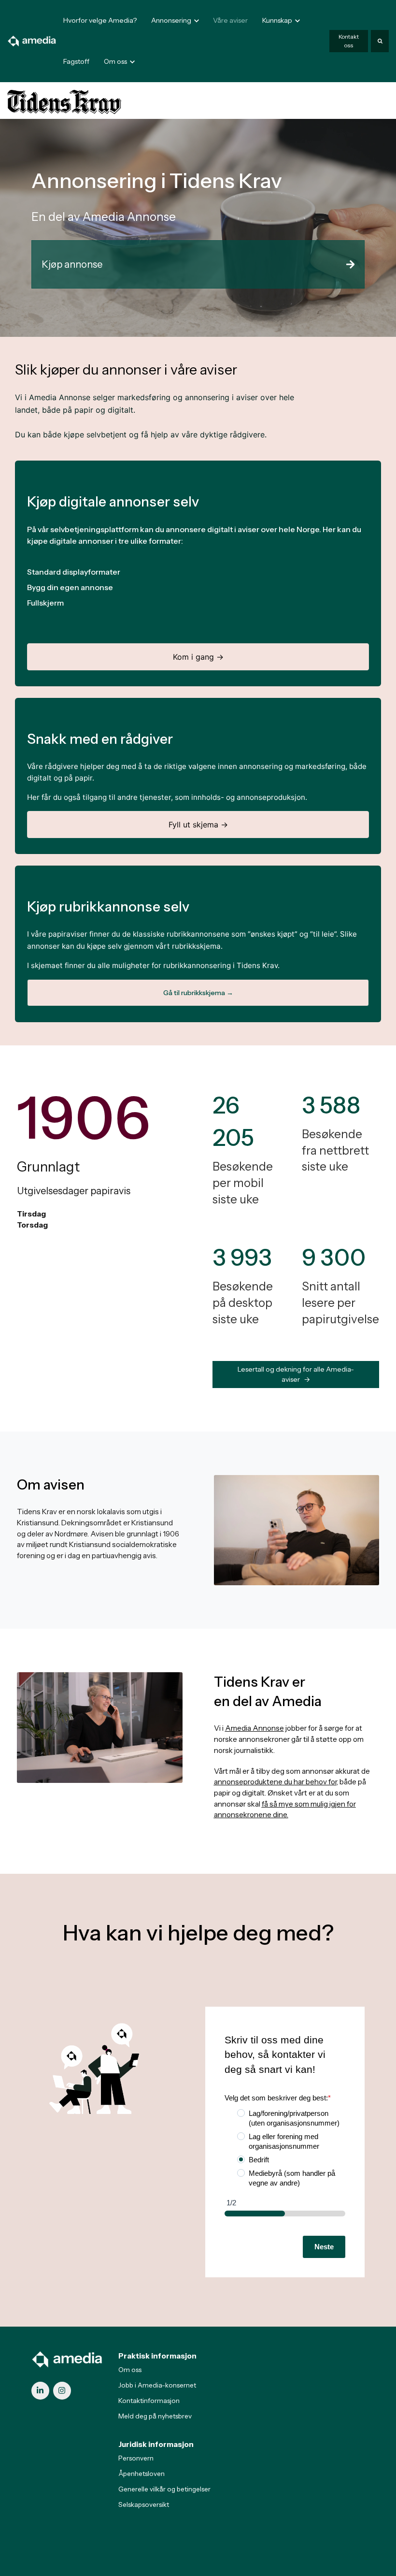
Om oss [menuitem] (130, 2370)
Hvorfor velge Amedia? (100, 20)
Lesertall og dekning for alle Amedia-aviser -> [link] (296, 1374)
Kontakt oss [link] (349, 41)
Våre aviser (230, 20)
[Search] (380, 41)
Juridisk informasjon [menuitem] (156, 2444)
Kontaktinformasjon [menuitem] (149, 2401)
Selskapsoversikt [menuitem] (144, 2504)
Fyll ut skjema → (198, 825)
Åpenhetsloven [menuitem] (141, 2474)
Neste (324, 2247)
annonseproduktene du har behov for (275, 1782)
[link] (32, 40)
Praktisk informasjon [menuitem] (157, 2356)
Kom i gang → (198, 657)
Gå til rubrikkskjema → (198, 993)
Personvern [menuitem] (136, 2458)
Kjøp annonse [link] (72, 264)
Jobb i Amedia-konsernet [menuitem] (157, 2385)
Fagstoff (76, 61)
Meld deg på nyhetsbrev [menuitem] (155, 2416)
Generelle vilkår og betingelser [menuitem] (164, 2489)
